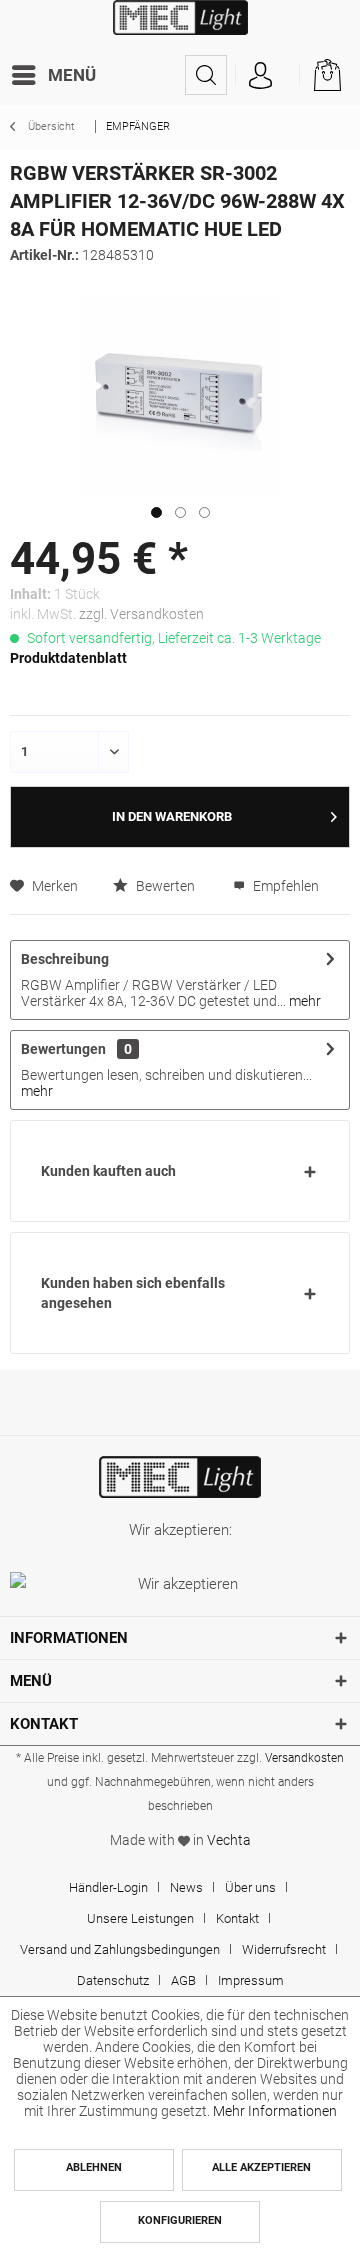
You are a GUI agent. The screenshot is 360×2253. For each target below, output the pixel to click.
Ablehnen (94, 2167)
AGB (183, 1980)
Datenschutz (113, 1980)
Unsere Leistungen (140, 1918)
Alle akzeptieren (261, 2167)
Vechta (229, 1840)
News (186, 1887)
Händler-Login (108, 1887)
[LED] (180, 1477)
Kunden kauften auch (108, 1171)
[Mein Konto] (260, 75)
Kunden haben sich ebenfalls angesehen (133, 1293)
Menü (72, 75)
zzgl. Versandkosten (141, 614)
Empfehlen (284, 886)
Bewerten (164, 886)
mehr (303, 1001)
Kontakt (237, 1918)
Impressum (251, 1980)
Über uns (250, 1887)
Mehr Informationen (275, 2111)
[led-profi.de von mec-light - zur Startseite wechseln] (180, 27)
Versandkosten (304, 1758)
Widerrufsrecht (284, 1949)
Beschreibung (65, 959)
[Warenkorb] (328, 75)
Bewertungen (63, 1049)
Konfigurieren (180, 2220)
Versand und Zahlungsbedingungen (120, 1949)
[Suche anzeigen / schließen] (206, 75)
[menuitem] (58, 75)
